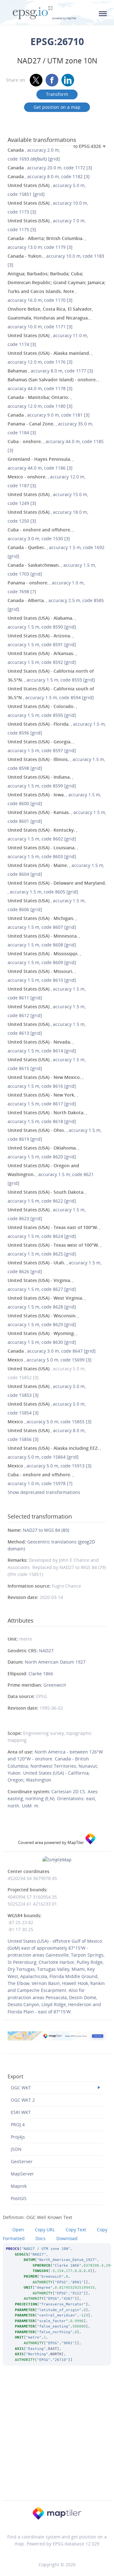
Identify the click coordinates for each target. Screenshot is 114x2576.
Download (67, 2238)
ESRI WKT (21, 2112)
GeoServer (22, 2161)
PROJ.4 (18, 2125)
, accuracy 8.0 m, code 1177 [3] (50, 371)
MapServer (22, 2174)
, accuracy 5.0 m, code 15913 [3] (50, 1466)
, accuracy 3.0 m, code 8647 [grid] (52, 1351)
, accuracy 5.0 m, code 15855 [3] (50, 1422)
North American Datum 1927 (55, 1662)
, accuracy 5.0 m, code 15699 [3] (50, 1360)
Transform (57, 94)
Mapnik (19, 2186)
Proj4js (18, 2137)
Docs (41, 2238)
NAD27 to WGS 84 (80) (46, 1530)
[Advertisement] (57, 2441)
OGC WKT (21, 2088)
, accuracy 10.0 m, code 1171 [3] (50, 318)
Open (18, 2230)
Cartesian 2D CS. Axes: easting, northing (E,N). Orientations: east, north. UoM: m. (53, 1799)
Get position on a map (57, 107)
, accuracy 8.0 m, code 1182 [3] (49, 176)
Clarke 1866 (41, 1674)
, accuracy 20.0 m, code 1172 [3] (50, 168)
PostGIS (19, 2198)
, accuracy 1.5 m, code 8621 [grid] (51, 1174)
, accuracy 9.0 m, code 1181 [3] (49, 415)
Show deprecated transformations (44, 1492)
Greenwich (55, 1685)
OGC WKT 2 (23, 2100)
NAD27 (46, 1651)
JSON (16, 2149)
